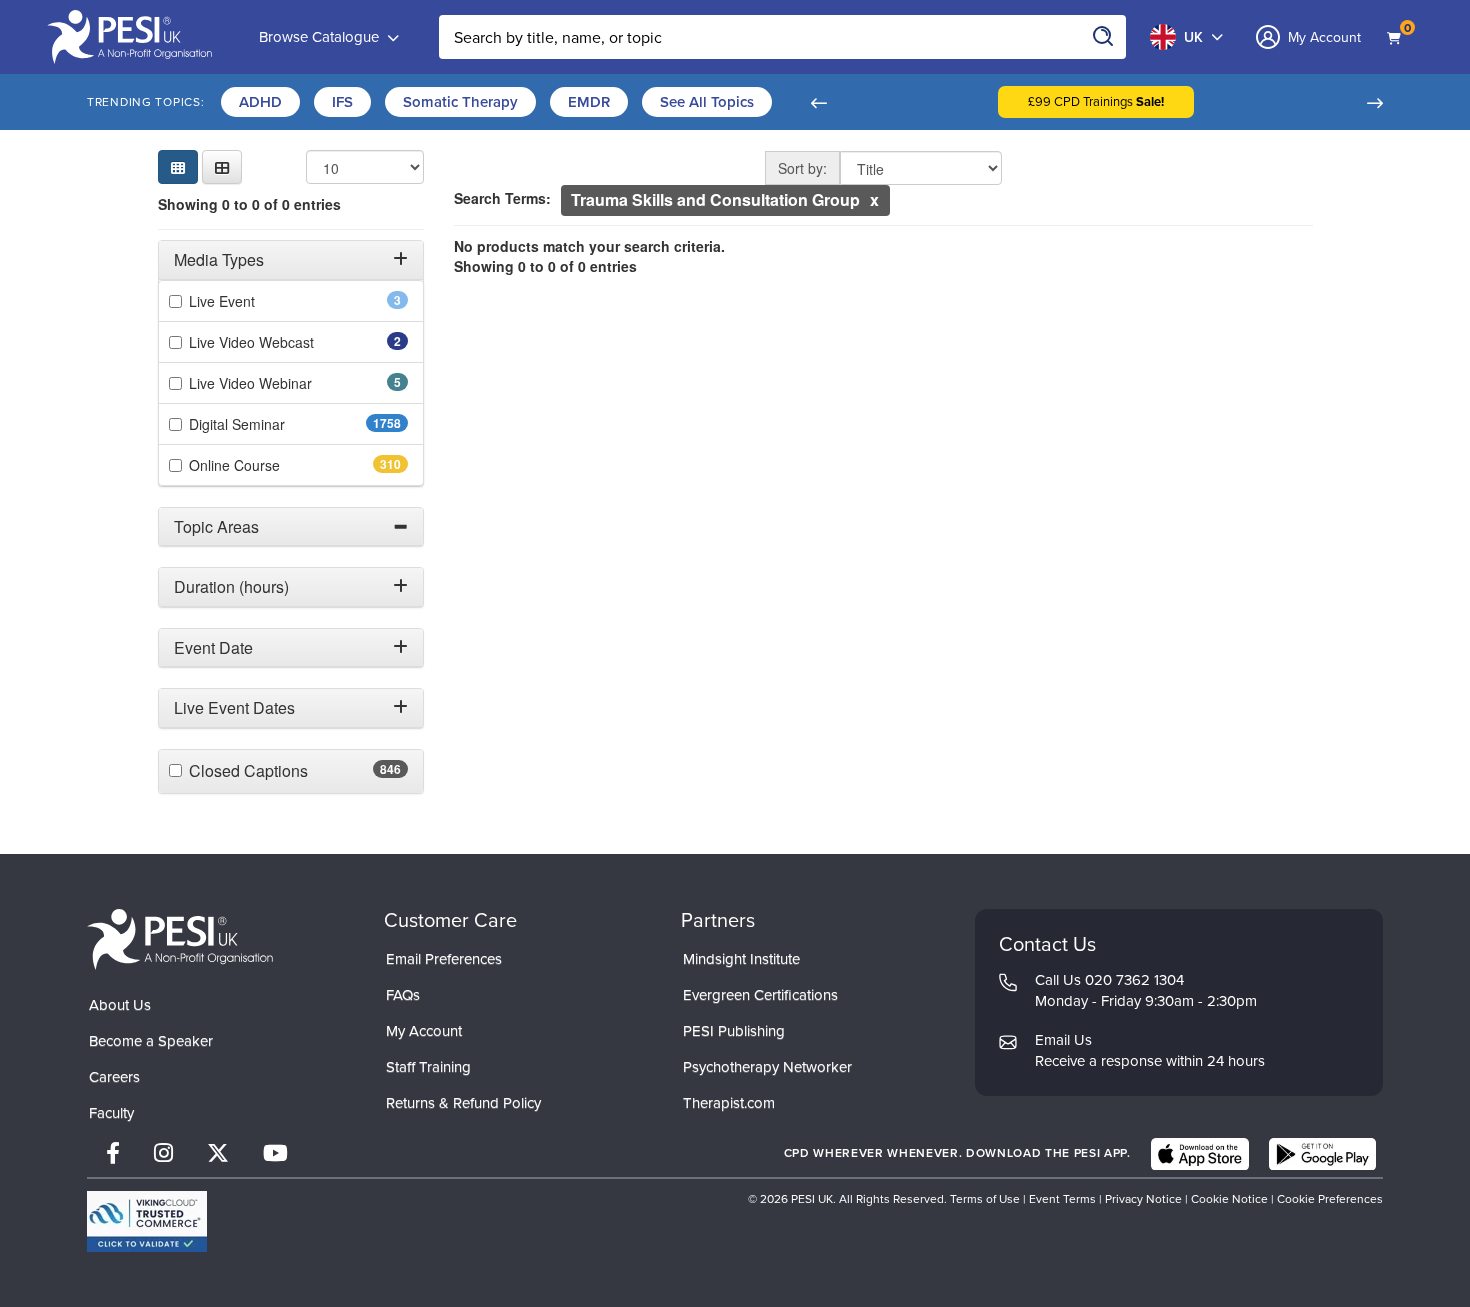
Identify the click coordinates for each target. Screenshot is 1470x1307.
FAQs (403, 995)
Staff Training (428, 1067)
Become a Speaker (151, 1041)
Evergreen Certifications (760, 995)
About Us (120, 1005)
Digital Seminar (276, 424)
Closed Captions (287, 771)
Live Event (249, 301)
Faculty (111, 1113)
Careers (114, 1077)
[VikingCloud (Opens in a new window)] (147, 1221)
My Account (424, 1031)
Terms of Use (985, 1199)
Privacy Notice (1143, 1199)
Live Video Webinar (278, 383)
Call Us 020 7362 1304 (1109, 980)
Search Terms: (502, 198)
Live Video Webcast (279, 342)
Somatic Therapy (460, 102)
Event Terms (1062, 1199)
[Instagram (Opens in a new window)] (163, 1153)
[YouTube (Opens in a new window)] (275, 1153)
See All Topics (707, 102)
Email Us (1063, 1040)
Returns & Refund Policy (463, 1103)
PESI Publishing (734, 1031)
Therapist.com (729, 1103)
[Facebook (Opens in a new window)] (113, 1153)
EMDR (589, 102)
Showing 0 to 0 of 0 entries (249, 204)
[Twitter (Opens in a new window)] (218, 1153)
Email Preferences (444, 959)
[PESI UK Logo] (180, 938)
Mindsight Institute (741, 959)
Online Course (270, 465)
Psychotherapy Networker (767, 1067)
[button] (818, 102)
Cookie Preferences (1330, 1199)
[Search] (1104, 37)
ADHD (260, 102)
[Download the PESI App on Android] (1322, 1154)
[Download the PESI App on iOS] (1200, 1154)
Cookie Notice (1229, 1199)
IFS (342, 102)
